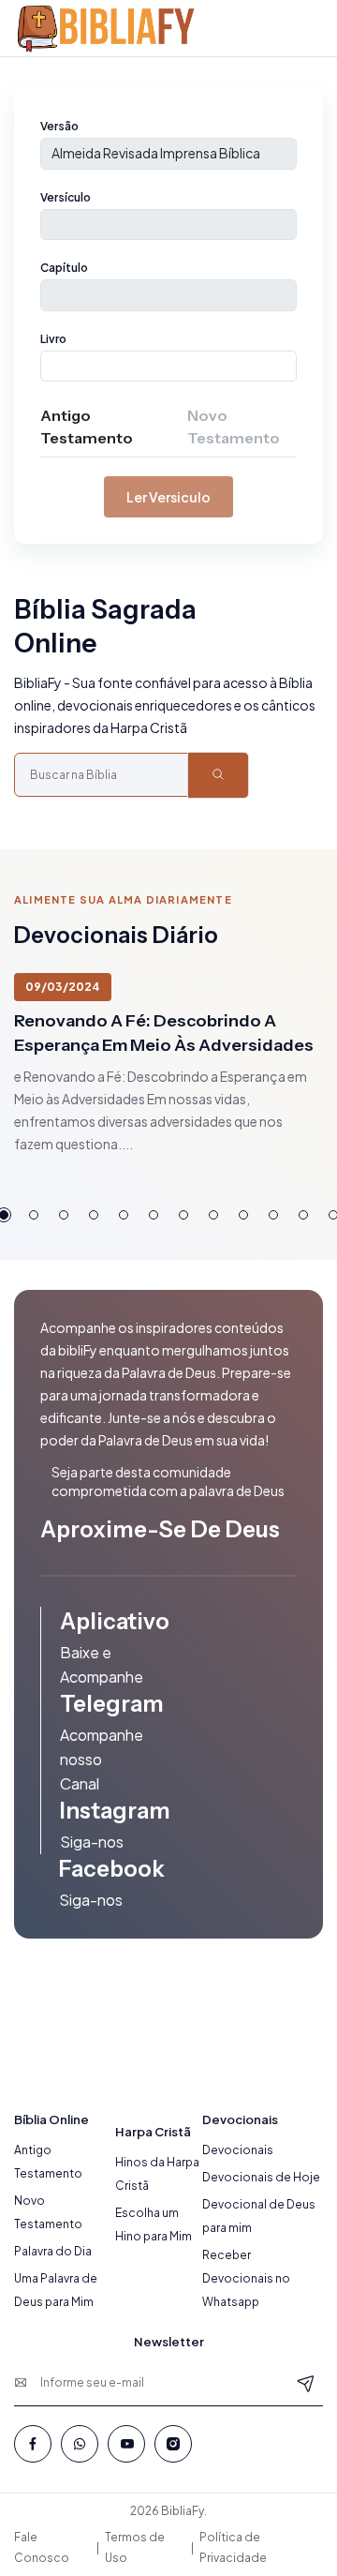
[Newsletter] (306, 2383)
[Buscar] (218, 775)
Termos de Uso (135, 2547)
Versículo (66, 197)
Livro (53, 339)
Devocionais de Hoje (261, 2177)
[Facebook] (33, 2444)
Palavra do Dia (53, 2251)
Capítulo (64, 268)
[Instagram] (173, 2444)
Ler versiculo (168, 497)
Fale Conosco (42, 2547)
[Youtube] (126, 2444)
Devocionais (238, 2150)
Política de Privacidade (233, 2547)
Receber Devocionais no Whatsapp (246, 2278)
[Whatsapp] (80, 2444)
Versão (59, 126)
